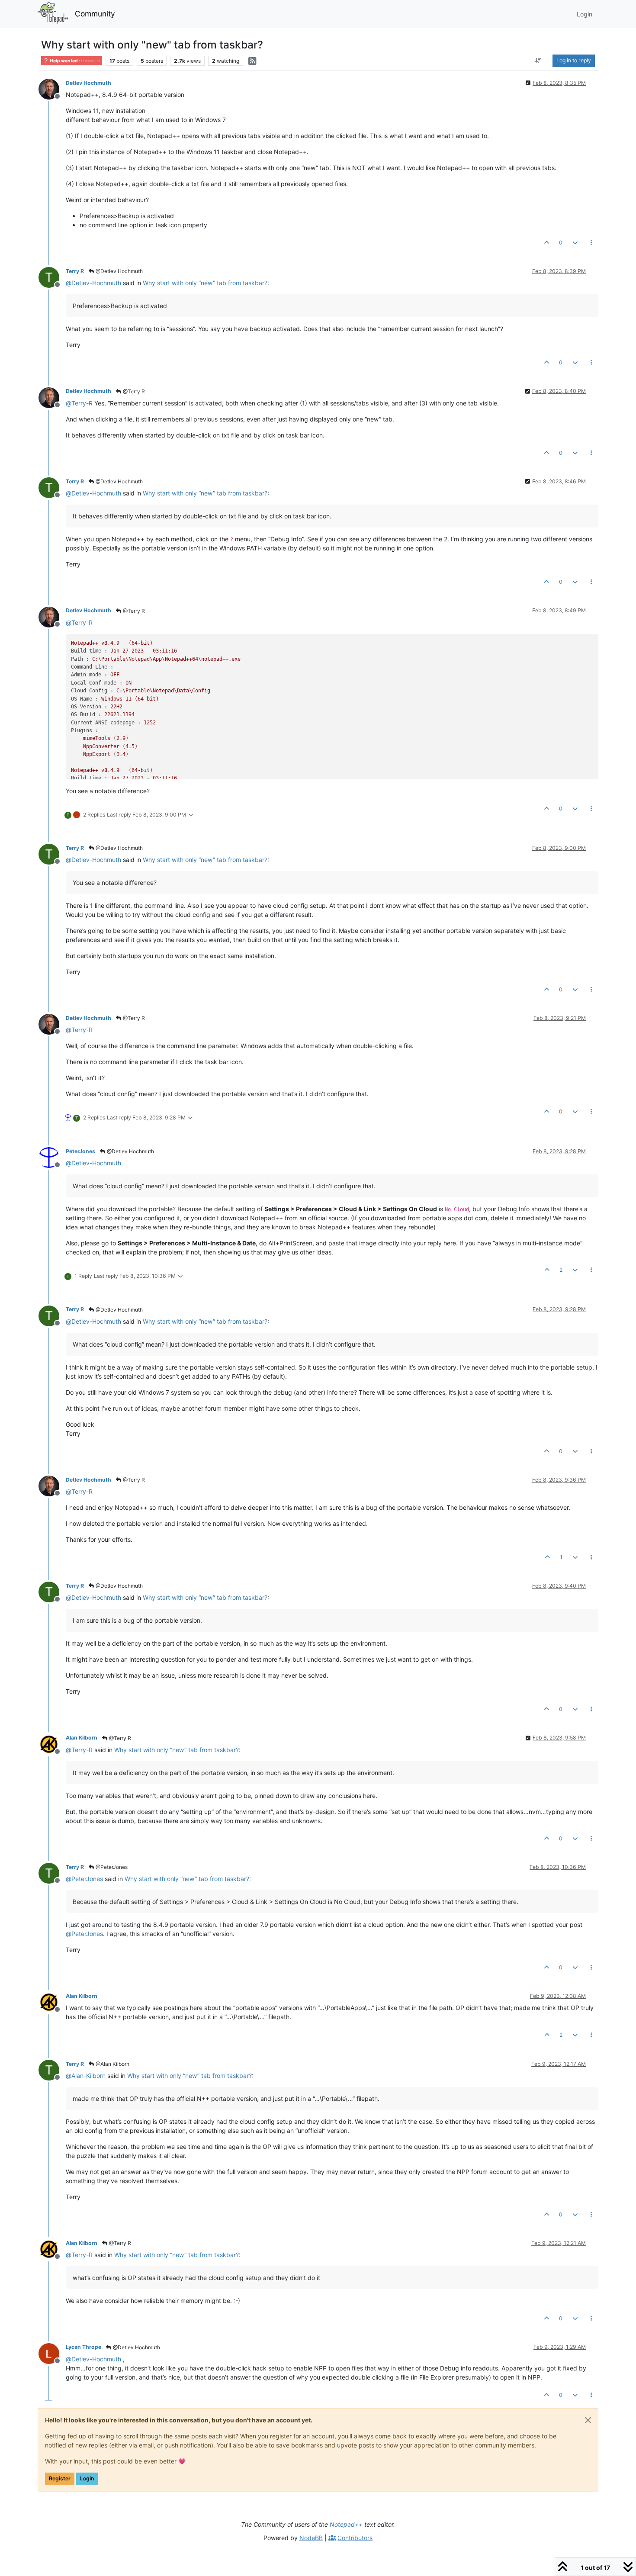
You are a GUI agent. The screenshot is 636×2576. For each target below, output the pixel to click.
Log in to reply (574, 60)
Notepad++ (346, 2524)
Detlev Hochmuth (88, 83)
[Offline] (52, 88)
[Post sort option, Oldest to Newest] (538, 61)
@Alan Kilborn (112, 2064)
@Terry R (133, 391)
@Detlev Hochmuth (119, 271)
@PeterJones (111, 1867)
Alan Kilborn (82, 1738)
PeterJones (80, 1151)
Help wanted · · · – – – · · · (74, 61)
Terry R (75, 271)
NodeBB (311, 2538)
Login (87, 2478)
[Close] (588, 2420)
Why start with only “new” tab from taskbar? (205, 283)
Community (95, 14)
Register (60, 2478)
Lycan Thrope (84, 2347)
